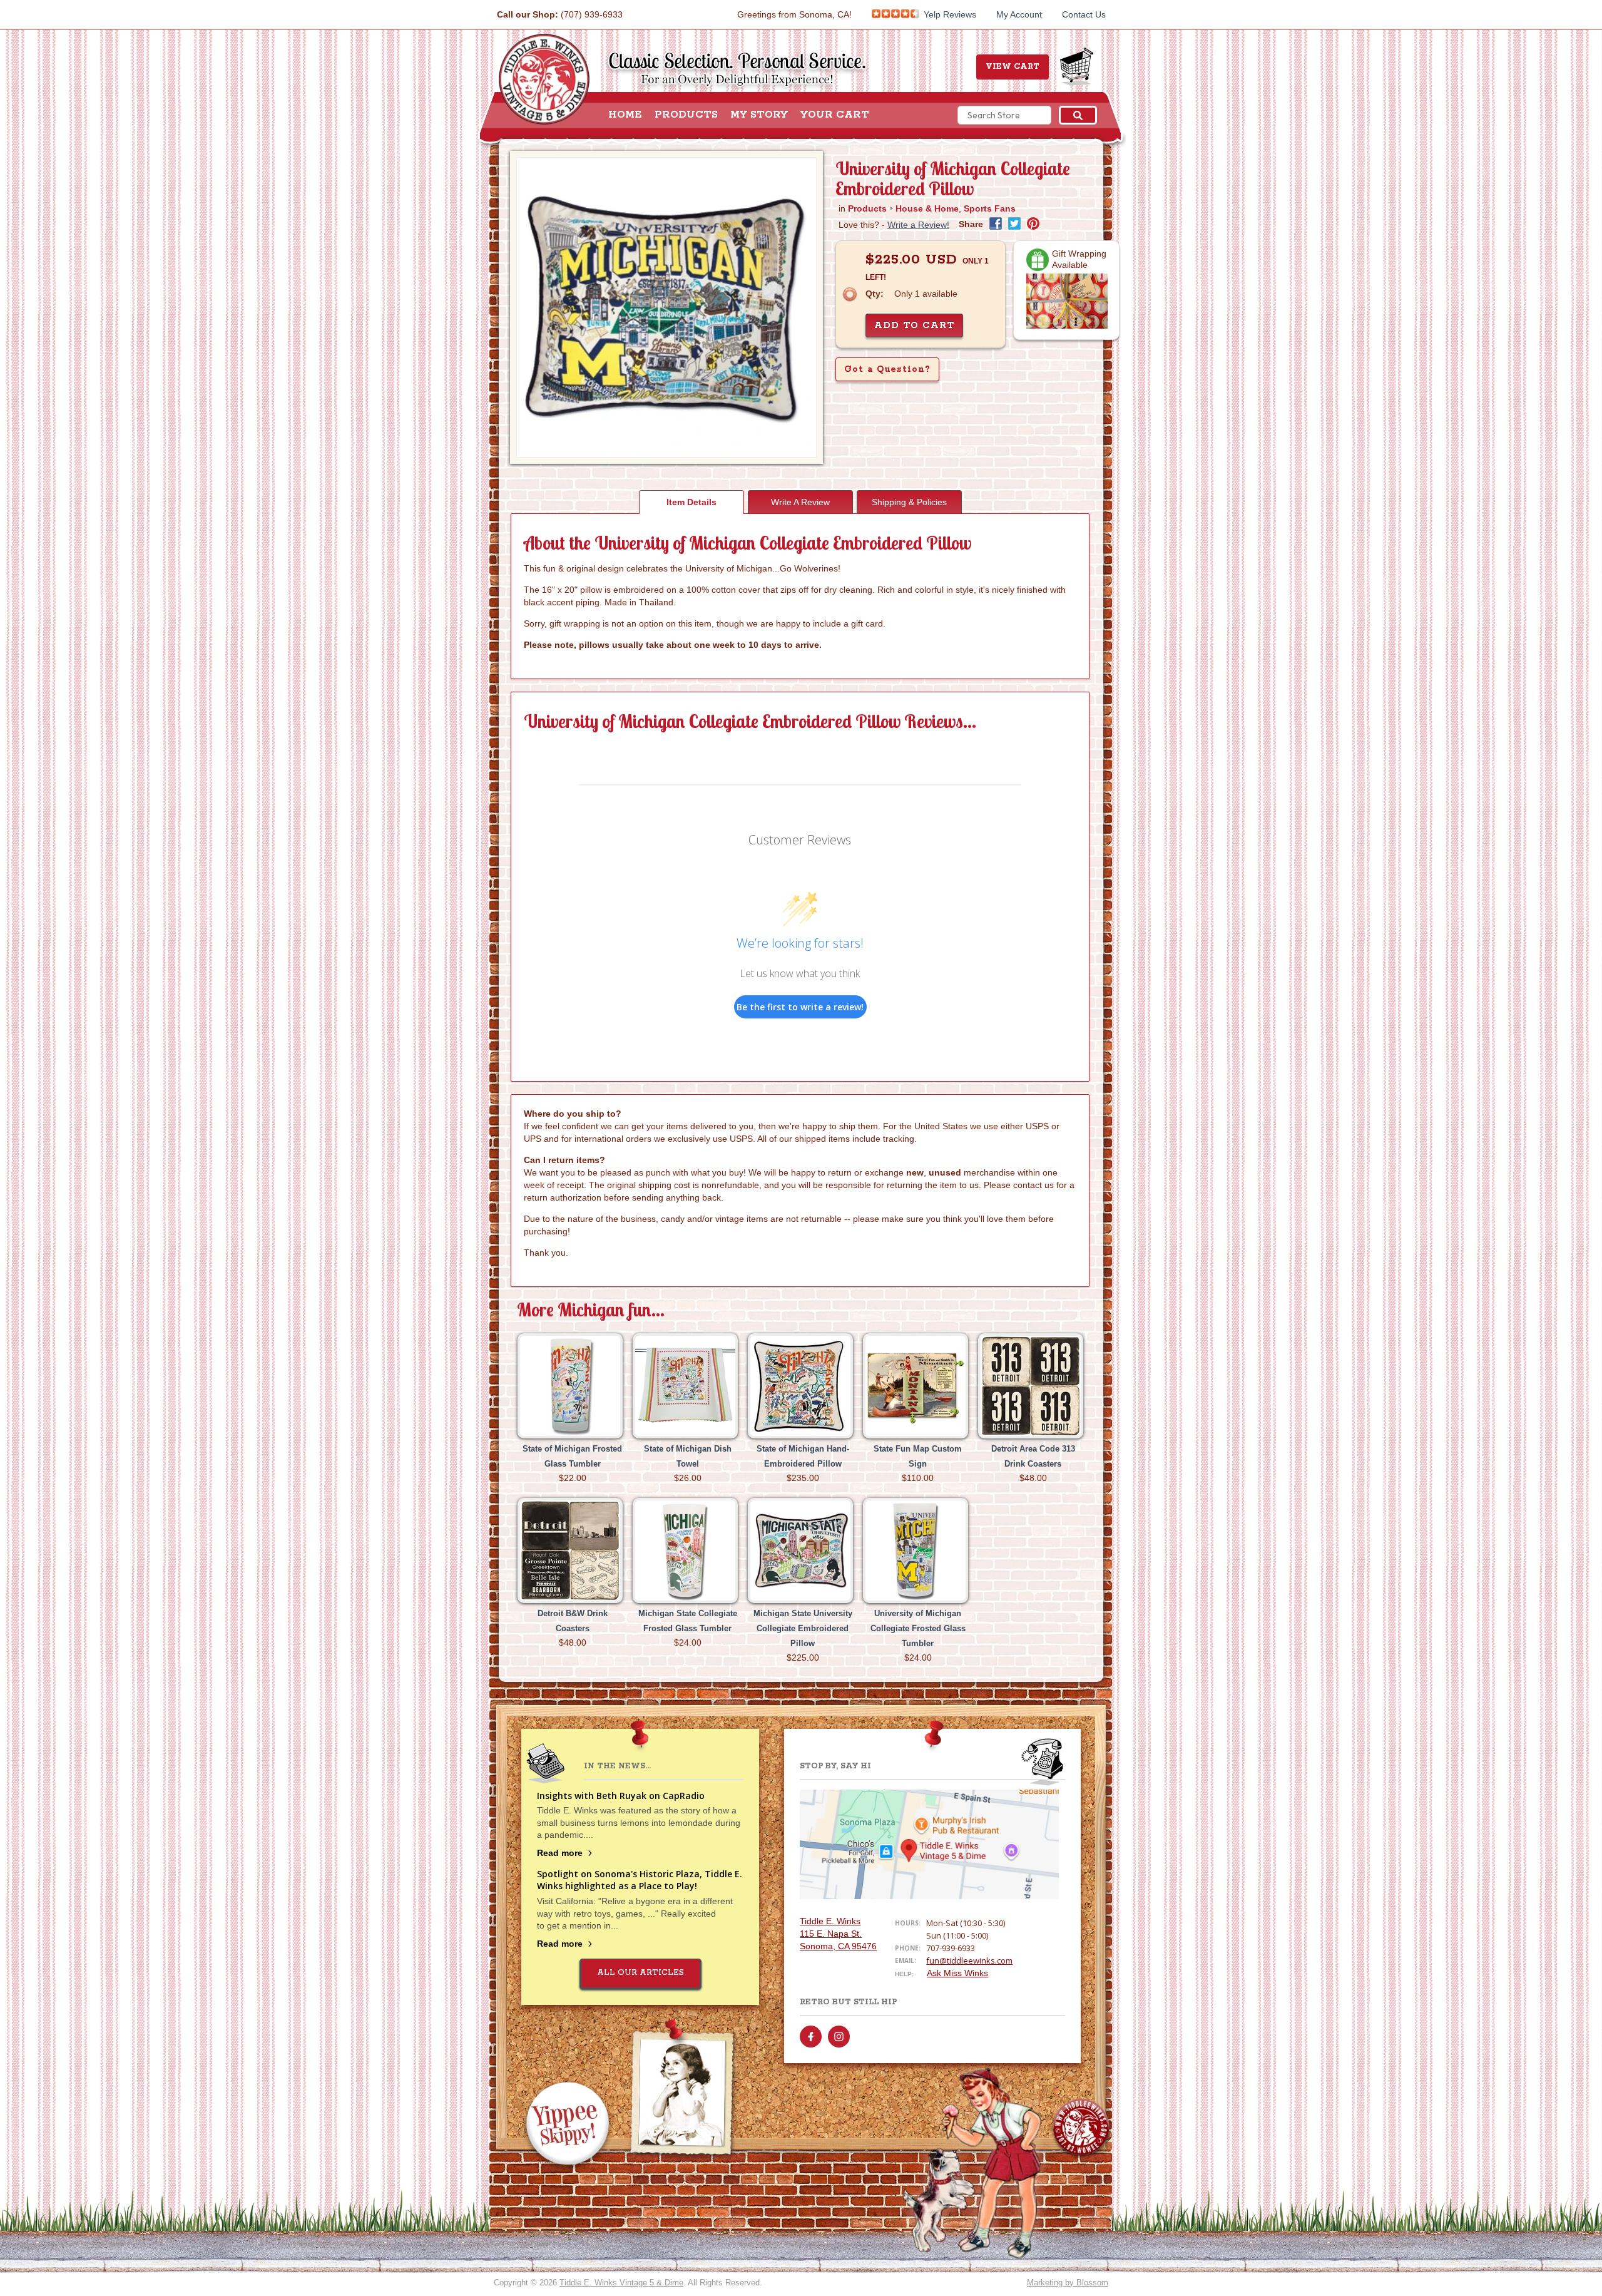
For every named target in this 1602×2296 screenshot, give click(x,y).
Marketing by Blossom (1068, 2283)
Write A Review (800, 502)
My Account (1019, 14)
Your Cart (835, 115)
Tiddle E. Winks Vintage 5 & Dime (621, 2283)
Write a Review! (918, 225)
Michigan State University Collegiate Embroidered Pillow (803, 1628)
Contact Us (1084, 14)
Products (686, 115)
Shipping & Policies (909, 502)
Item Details (691, 502)
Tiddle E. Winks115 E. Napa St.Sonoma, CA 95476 (838, 1934)
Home (625, 115)
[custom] (811, 2037)
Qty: (875, 294)
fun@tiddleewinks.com (969, 1960)
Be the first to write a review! (800, 1007)
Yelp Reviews (949, 14)
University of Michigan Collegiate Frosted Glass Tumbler (918, 1628)
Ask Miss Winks (957, 1973)
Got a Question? (887, 369)
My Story (759, 115)
